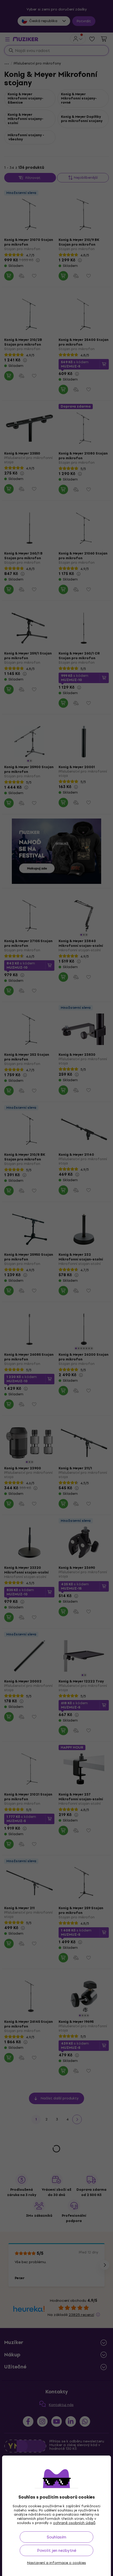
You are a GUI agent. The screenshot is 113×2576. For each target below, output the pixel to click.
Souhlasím (56, 2537)
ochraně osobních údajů (74, 2523)
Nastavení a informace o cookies (56, 2563)
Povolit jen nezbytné (57, 2550)
